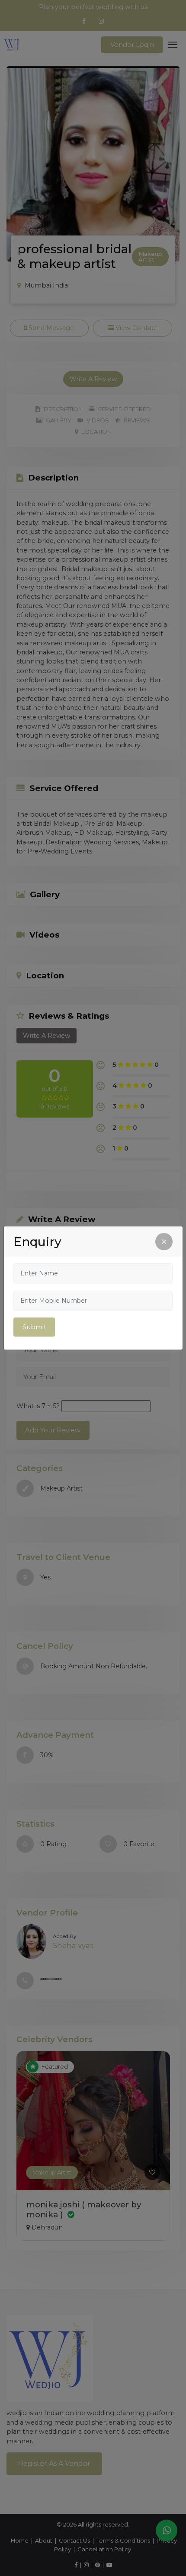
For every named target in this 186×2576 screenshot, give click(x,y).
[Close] (164, 1242)
